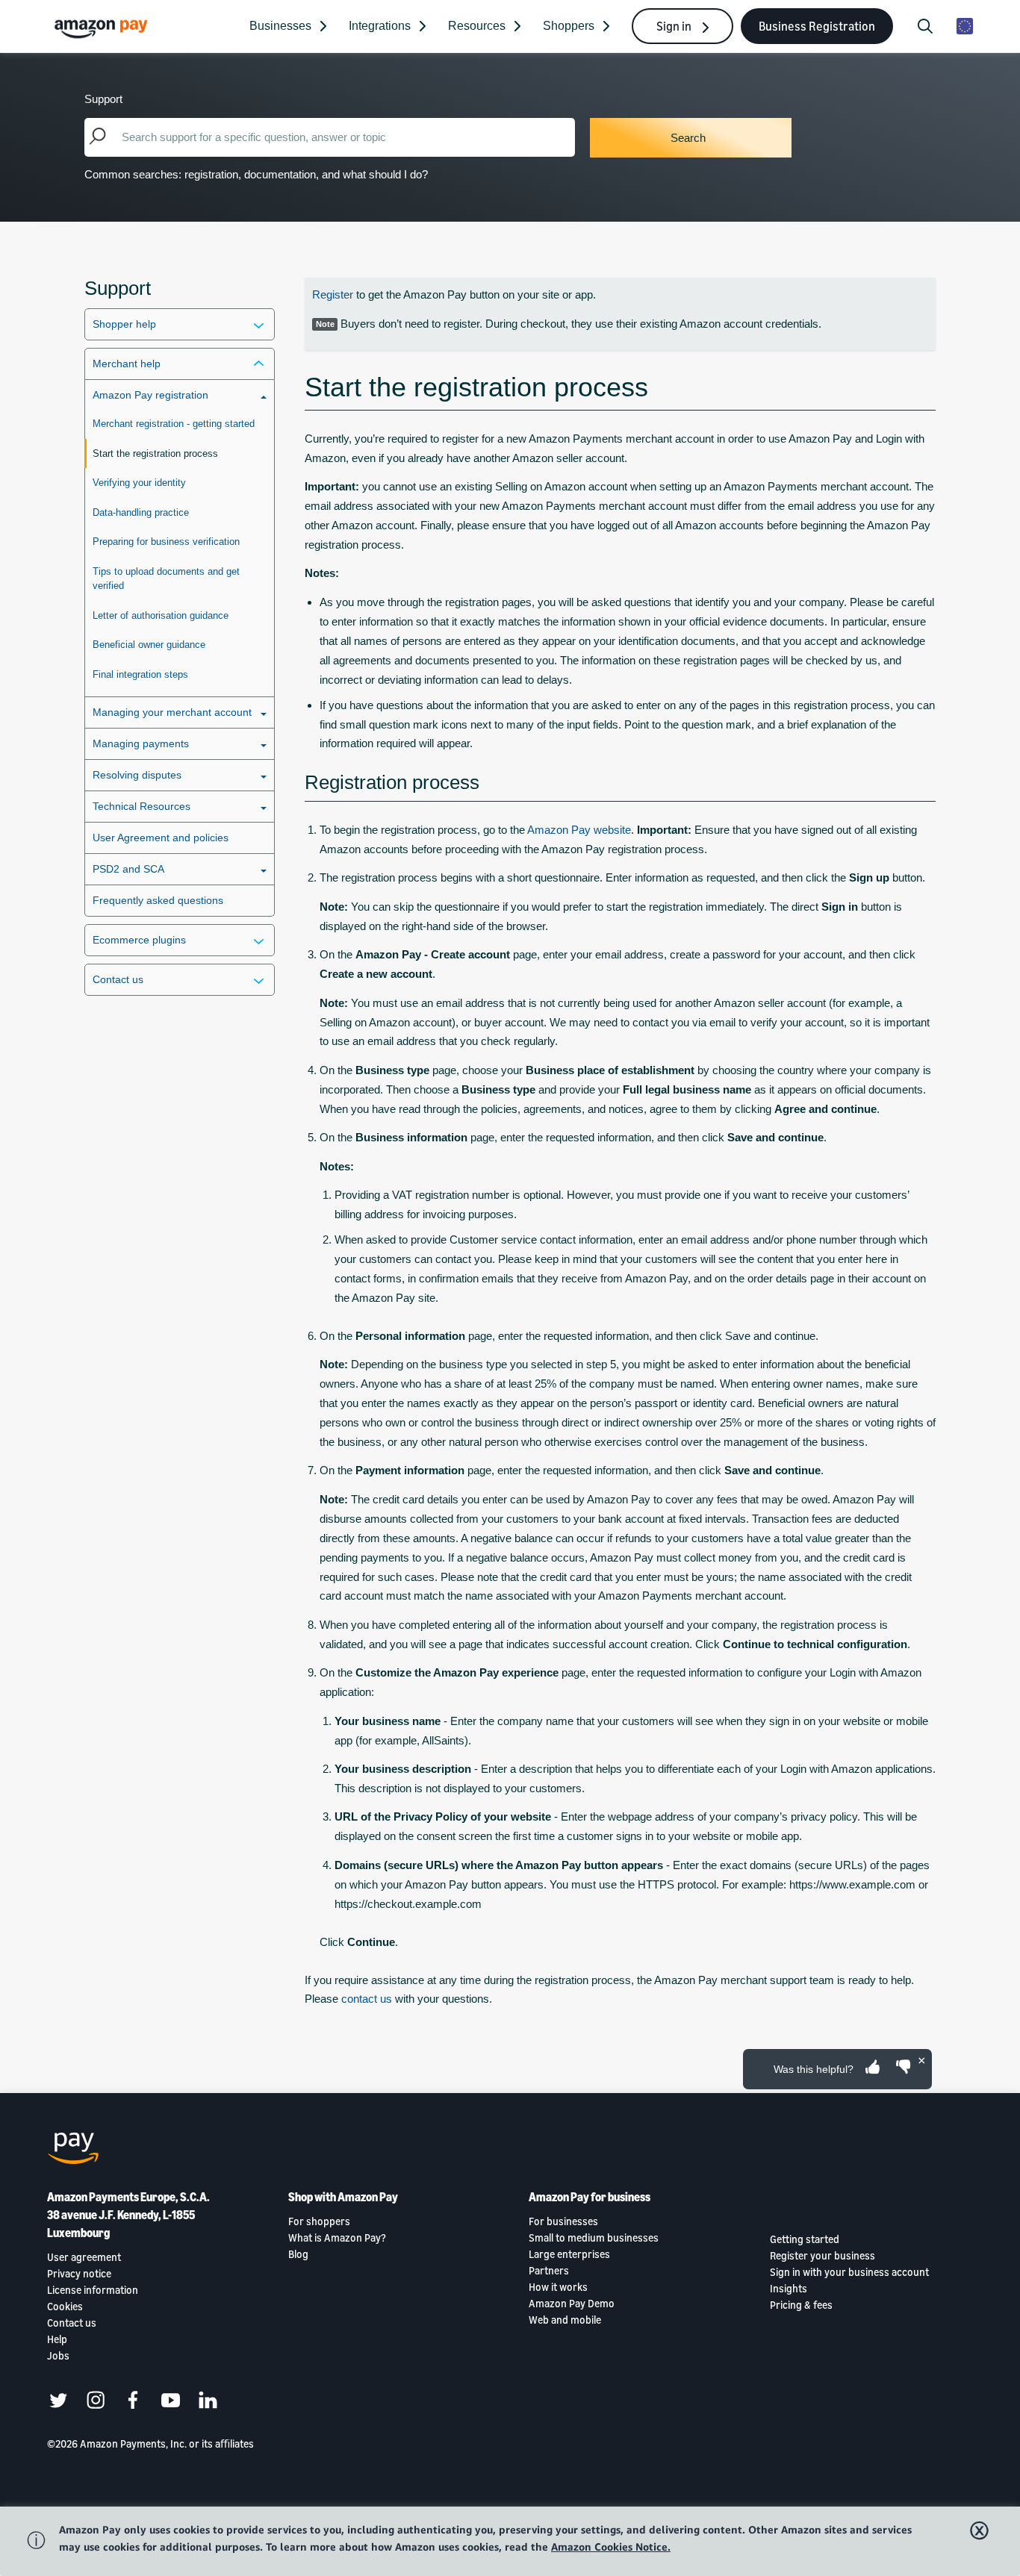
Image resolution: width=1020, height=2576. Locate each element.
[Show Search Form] (925, 26)
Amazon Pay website (579, 830)
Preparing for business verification (166, 542)
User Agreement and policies (161, 838)
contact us (367, 1999)
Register (333, 294)
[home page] (103, 28)
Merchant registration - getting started (174, 424)
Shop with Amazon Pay (343, 2197)
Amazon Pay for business (590, 2197)
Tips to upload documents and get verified (166, 579)
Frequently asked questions (158, 900)
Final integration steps (140, 674)
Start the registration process (155, 453)
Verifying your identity (139, 483)
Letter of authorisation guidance (161, 615)
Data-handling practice (141, 512)
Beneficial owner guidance (149, 645)
